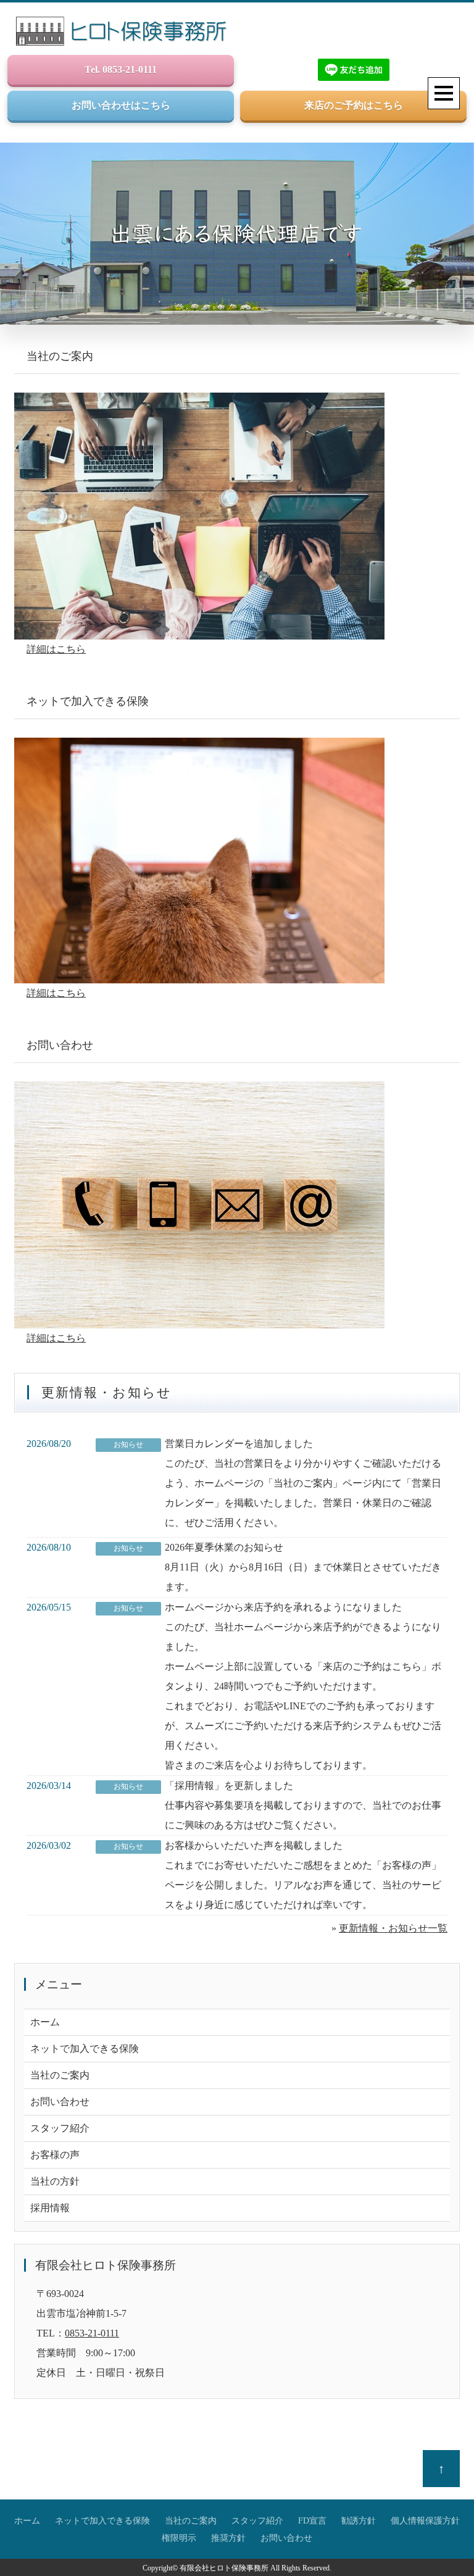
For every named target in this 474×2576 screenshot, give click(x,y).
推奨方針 (228, 2538)
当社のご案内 (60, 2075)
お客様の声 (55, 2155)
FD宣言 (312, 2520)
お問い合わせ (60, 2102)
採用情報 (50, 2208)
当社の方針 (55, 2181)
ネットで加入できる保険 (85, 2049)
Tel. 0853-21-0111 (121, 69)
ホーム (45, 2022)
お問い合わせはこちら (121, 105)
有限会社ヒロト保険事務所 (224, 2568)
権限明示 (179, 2538)
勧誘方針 (359, 2520)
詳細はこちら (56, 649)
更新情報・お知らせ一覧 (393, 1928)
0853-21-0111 (92, 2333)
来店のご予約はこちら (354, 105)
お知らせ (128, 1444)
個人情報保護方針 (425, 2520)
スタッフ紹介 (60, 2128)
